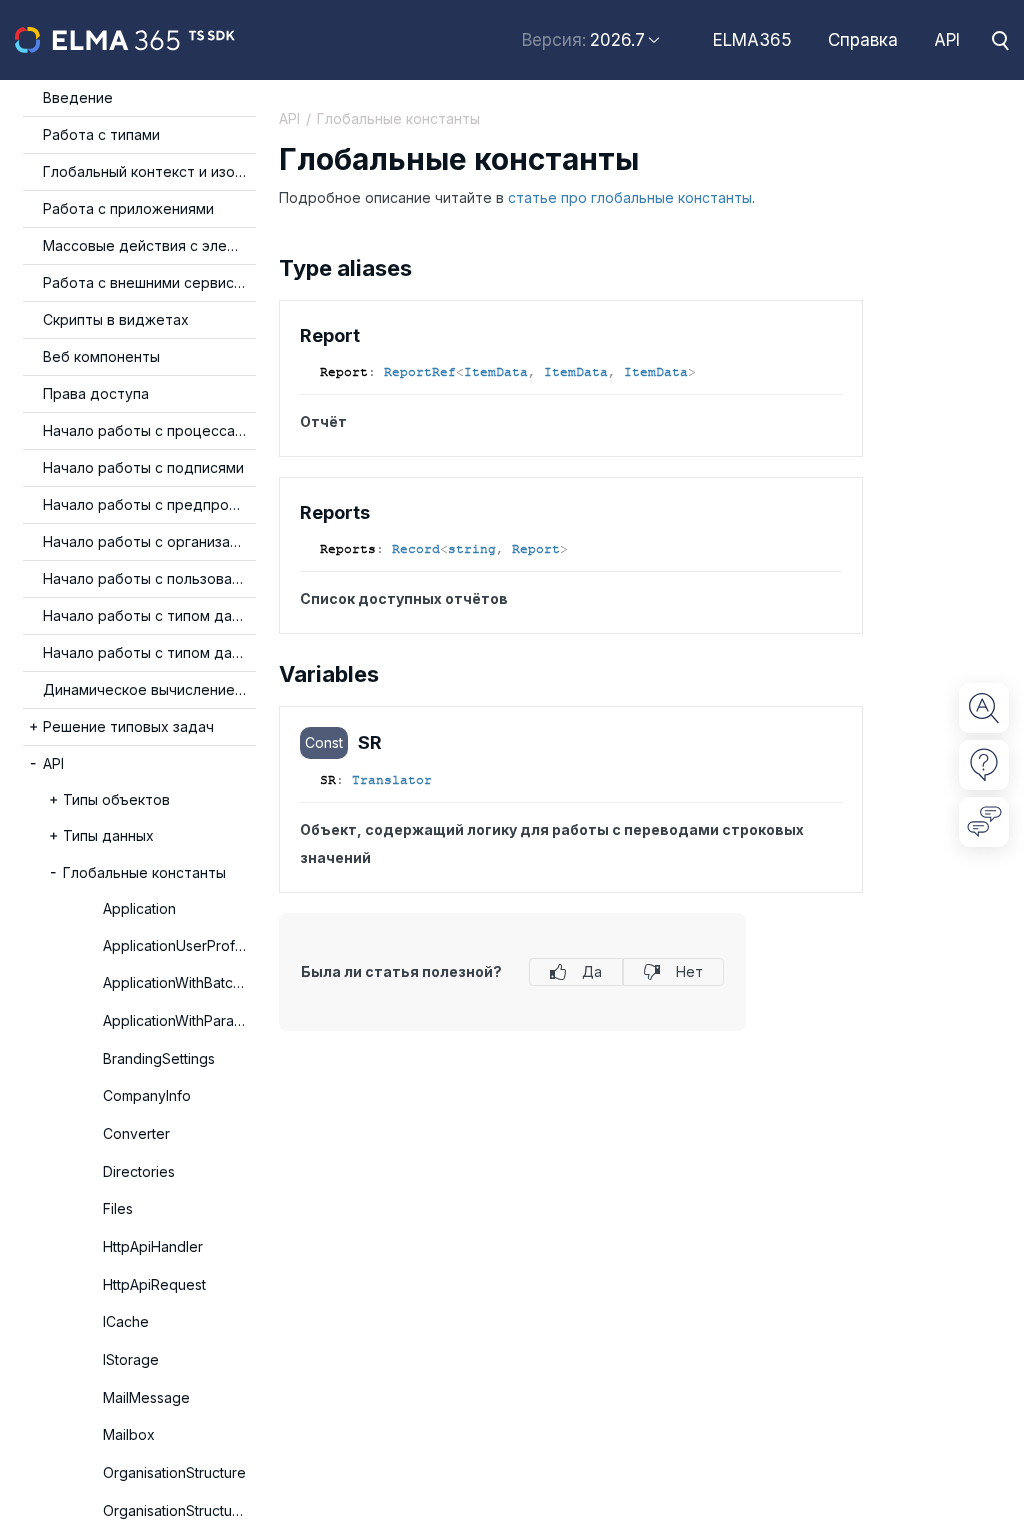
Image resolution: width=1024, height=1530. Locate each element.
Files (118, 1208)
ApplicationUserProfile (176, 945)
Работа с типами (101, 134)
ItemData (496, 372)
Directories (139, 1171)
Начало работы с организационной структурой (149, 541)
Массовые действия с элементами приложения (149, 245)
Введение (78, 97)
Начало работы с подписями (143, 467)
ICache (126, 1321)
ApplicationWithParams (177, 1020)
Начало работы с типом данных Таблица (149, 615)
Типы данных (108, 835)
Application (139, 908)
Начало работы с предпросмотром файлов (149, 504)
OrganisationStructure (174, 1472)
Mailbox (129, 1434)
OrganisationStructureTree (179, 1510)
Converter (136, 1133)
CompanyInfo (147, 1095)
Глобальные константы (144, 872)
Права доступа (96, 393)
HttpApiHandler (153, 1246)
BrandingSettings (159, 1058)
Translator (392, 780)
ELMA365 (752, 40)
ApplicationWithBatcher (179, 982)
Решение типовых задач (128, 726)
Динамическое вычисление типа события (149, 689)
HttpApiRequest (154, 1284)
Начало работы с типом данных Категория (149, 652)
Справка (863, 40)
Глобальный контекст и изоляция (149, 171)
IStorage (131, 1359)
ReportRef (420, 372)
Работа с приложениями (128, 208)
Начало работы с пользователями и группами (149, 578)
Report (536, 549)
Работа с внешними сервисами (149, 282)
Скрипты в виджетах (116, 319)
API (947, 40)
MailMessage (146, 1397)
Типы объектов (116, 799)
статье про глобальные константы (630, 197)
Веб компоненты (101, 356)
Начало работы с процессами (148, 430)
